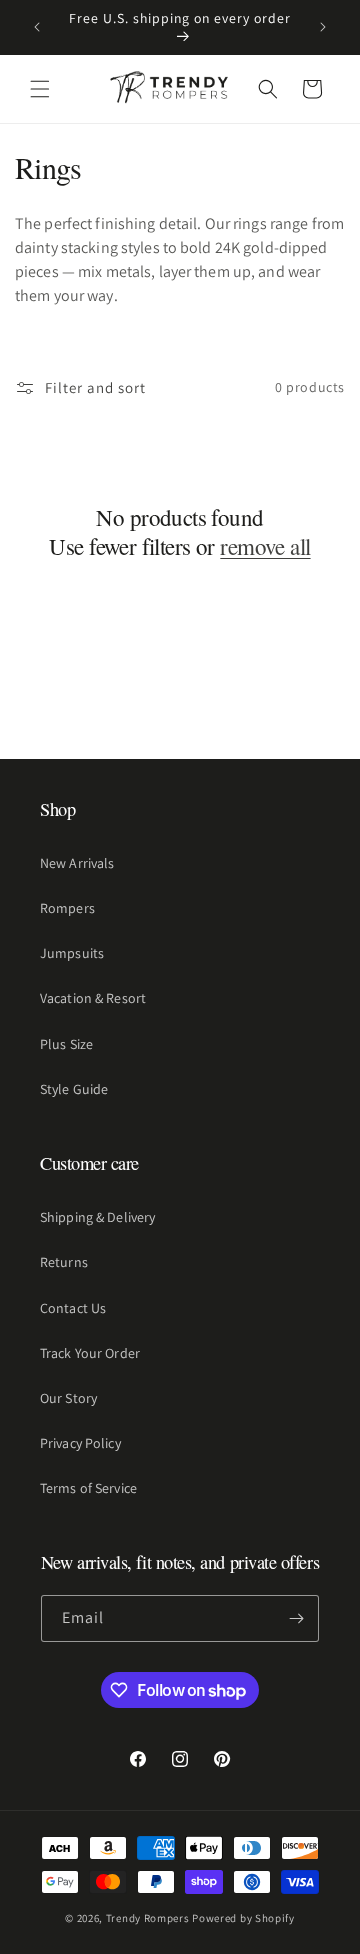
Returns (64, 1262)
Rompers (67, 908)
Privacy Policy (80, 1443)
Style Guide (74, 1089)
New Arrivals (77, 863)
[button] (40, 89)
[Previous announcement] (37, 27)
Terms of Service (88, 1488)
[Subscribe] (296, 1618)
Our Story (68, 1398)
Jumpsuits (72, 953)
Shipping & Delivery (97, 1217)
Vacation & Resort (93, 998)
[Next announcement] (323, 27)
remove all (265, 546)
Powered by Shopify (243, 1918)
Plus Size (66, 1044)
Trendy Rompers (148, 1918)
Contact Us (73, 1308)
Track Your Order (90, 1353)
